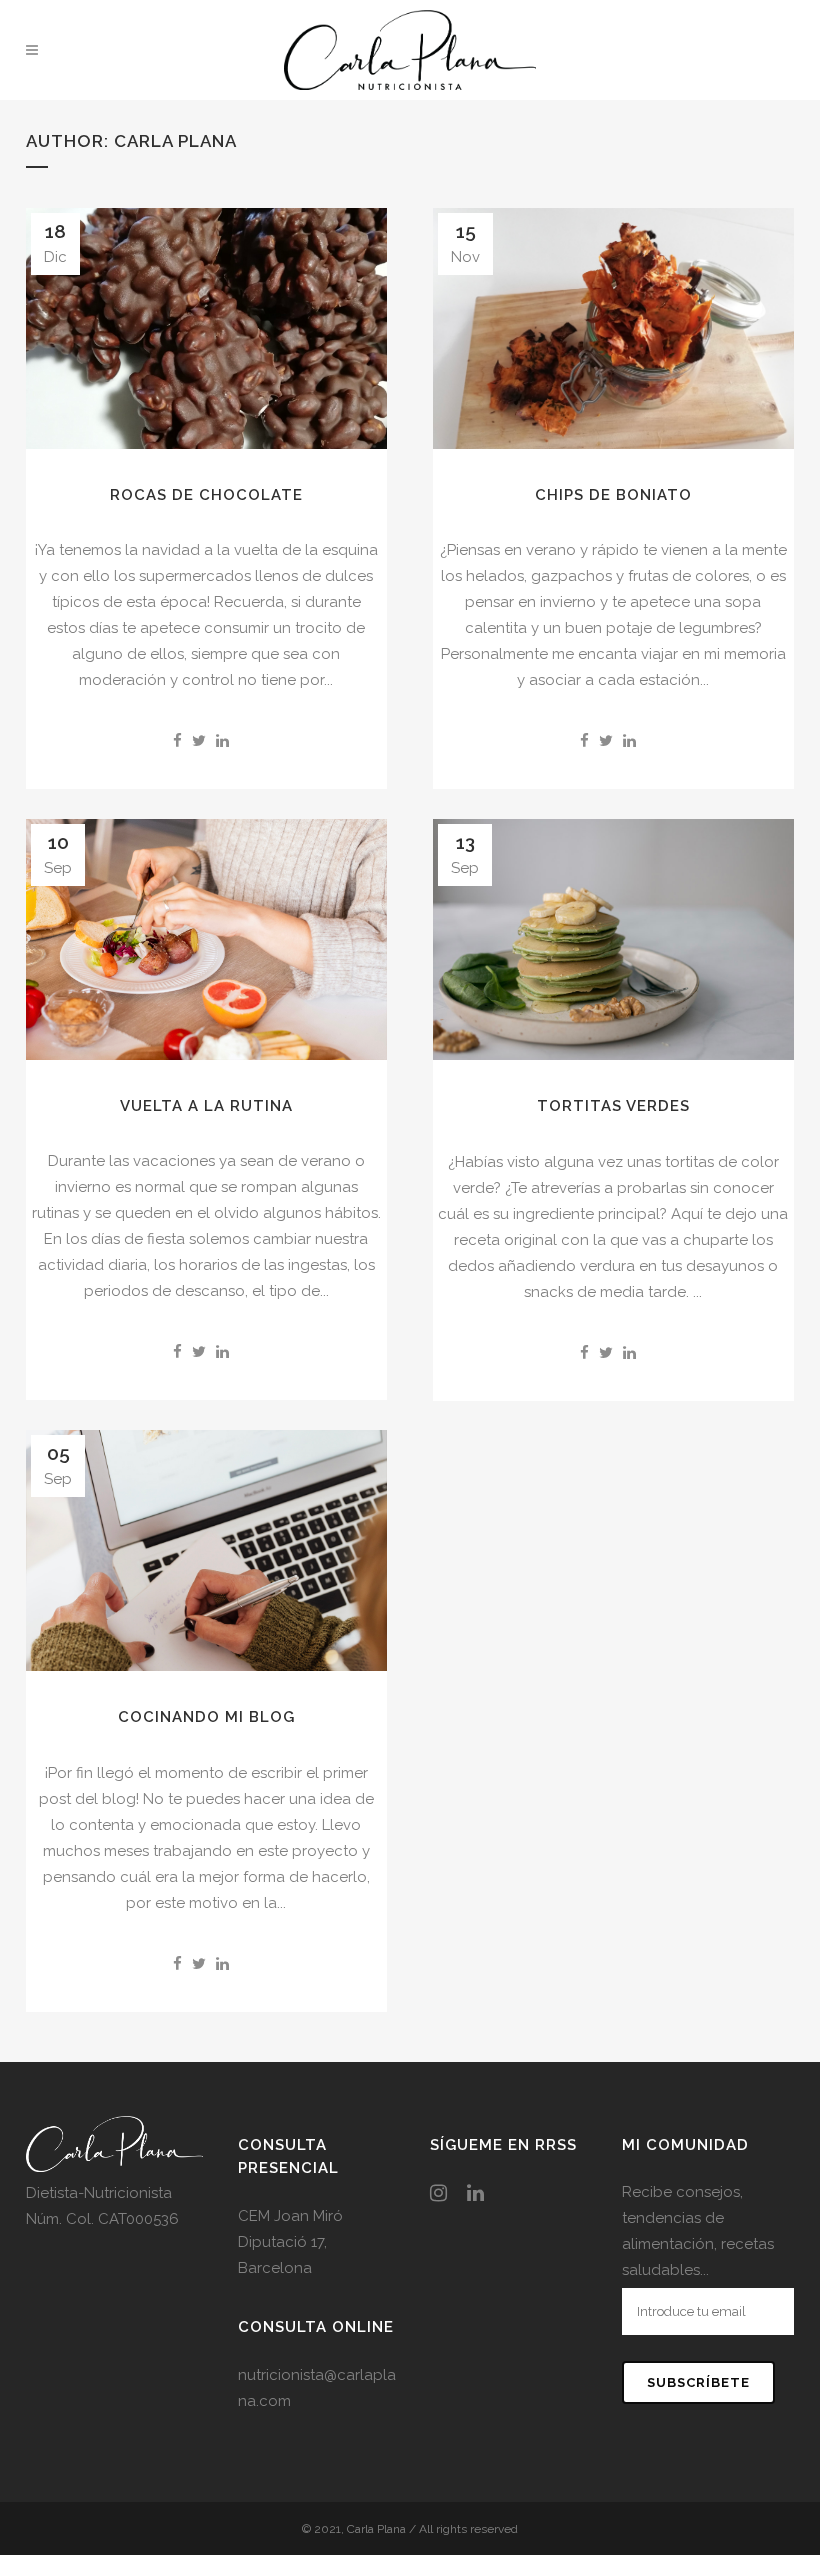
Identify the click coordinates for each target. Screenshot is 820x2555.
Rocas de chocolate (206, 495)
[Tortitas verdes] (613, 939)
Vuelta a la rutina (206, 1106)
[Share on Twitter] (199, 741)
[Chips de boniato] (613, 328)
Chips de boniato (613, 495)
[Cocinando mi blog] (206, 1550)
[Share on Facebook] (177, 741)
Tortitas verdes (613, 1106)
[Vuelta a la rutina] (206, 939)
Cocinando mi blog (206, 1717)
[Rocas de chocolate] (206, 328)
